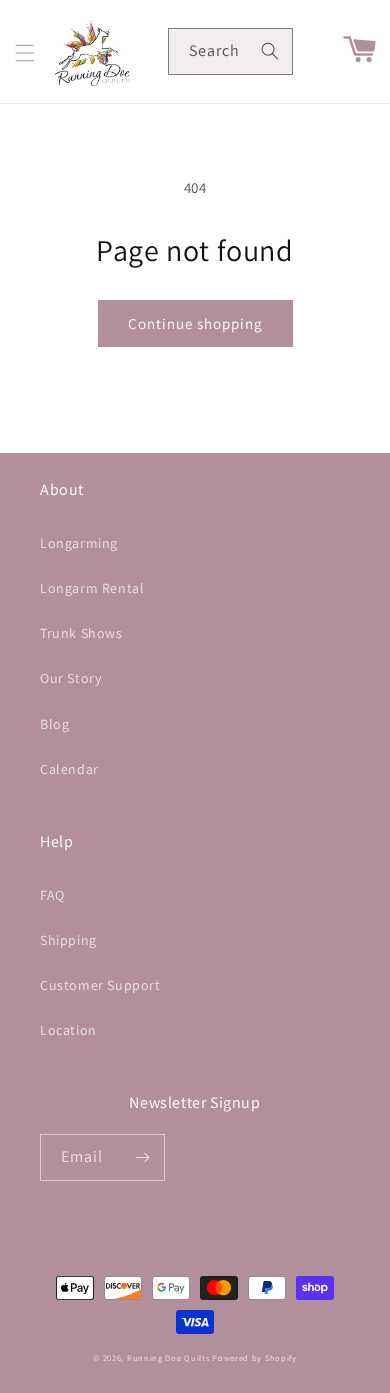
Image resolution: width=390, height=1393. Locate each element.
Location (68, 1030)
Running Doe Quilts (168, 1357)
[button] (25, 53)
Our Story (70, 678)
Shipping (68, 940)
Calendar (69, 769)
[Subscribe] (142, 1157)
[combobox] (230, 51)
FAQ (52, 895)
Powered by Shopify (254, 1357)
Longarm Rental (92, 588)
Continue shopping (195, 323)
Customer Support (100, 985)
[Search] (270, 51)
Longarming (79, 543)
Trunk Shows (81, 633)
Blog (54, 724)
